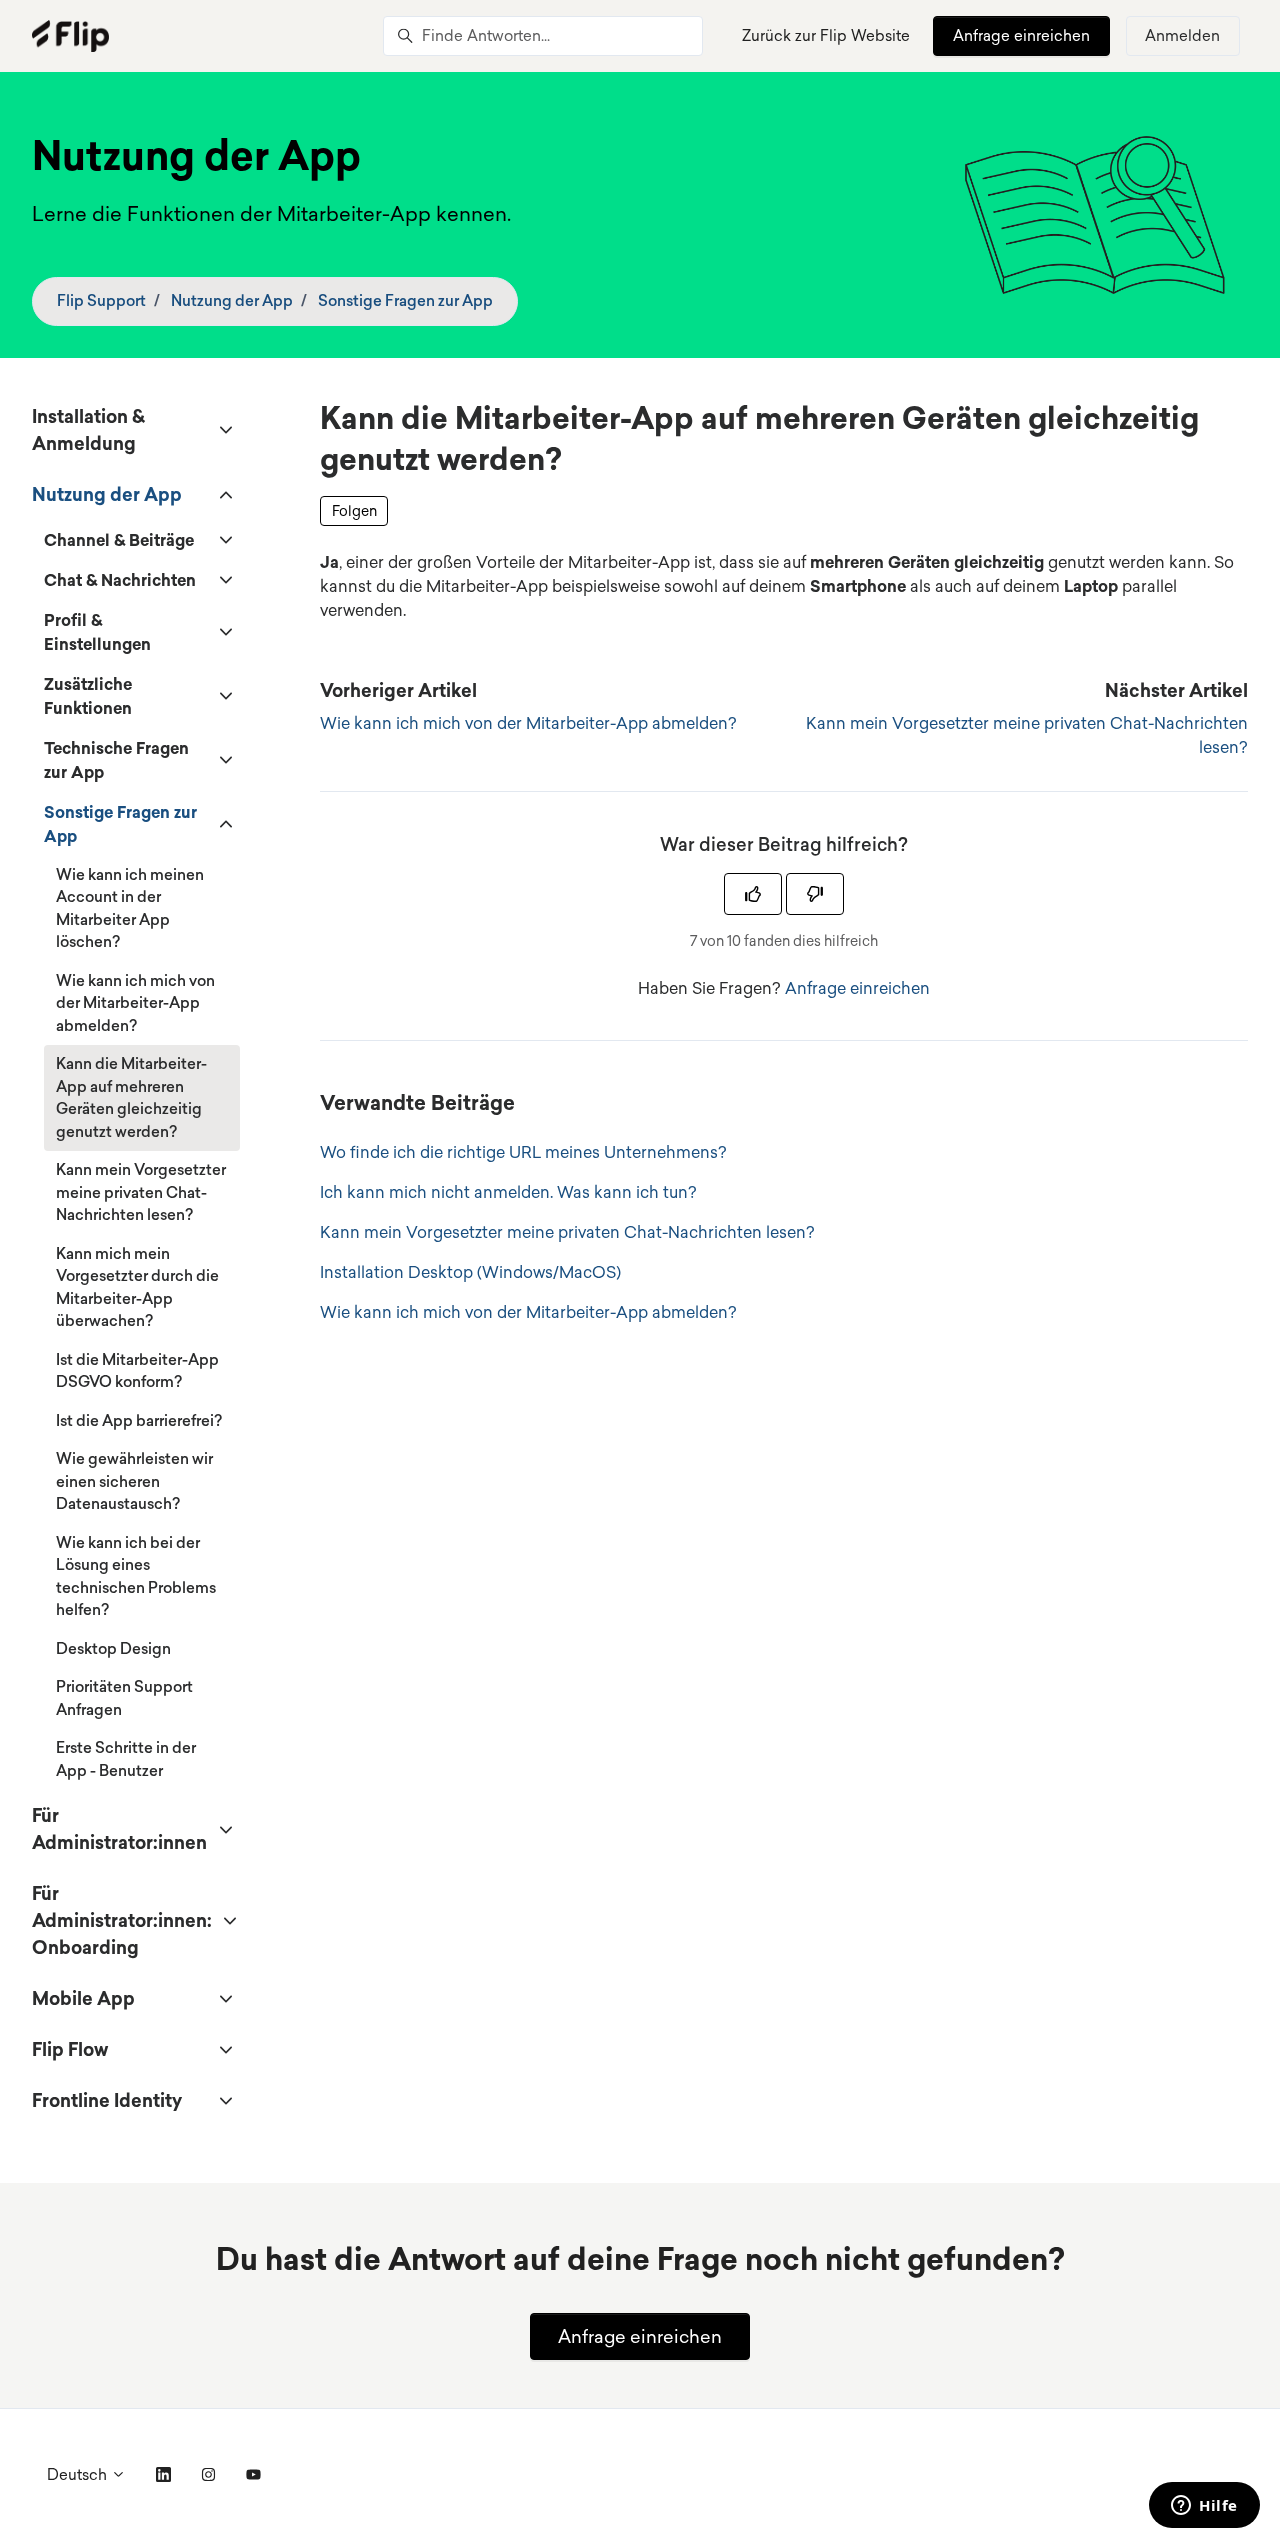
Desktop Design (113, 1648)
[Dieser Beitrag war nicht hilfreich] (815, 894)
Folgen (354, 511)
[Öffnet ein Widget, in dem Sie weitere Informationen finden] (1204, 2507)
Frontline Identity (107, 2100)
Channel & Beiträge (119, 540)
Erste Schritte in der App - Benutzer (126, 1759)
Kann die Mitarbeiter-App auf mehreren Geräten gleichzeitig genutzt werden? (131, 1097)
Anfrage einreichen (1021, 35)
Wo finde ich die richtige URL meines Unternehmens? (523, 1152)
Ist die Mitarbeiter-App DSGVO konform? (137, 1371)
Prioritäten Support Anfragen (124, 1698)
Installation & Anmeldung (88, 429)
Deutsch (79, 2474)
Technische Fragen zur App (116, 760)
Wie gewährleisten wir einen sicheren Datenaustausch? (134, 1481)
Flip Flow (70, 2049)
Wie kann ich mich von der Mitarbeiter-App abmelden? (528, 723)
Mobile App (83, 1998)
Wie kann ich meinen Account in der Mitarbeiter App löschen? (130, 908)
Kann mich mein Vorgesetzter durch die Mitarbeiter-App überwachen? (137, 1287)
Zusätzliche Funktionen (88, 696)
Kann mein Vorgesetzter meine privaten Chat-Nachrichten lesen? (567, 1232)
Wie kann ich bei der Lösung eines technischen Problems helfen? (136, 1576)
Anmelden (1182, 35)
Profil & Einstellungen (97, 632)
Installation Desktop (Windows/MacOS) (470, 1272)
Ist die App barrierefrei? (139, 1420)
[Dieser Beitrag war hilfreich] (753, 894)
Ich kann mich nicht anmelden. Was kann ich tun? (508, 1192)
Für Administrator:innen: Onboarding (122, 1920)
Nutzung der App (232, 300)
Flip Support (101, 300)
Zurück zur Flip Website (826, 35)
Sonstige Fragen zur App (405, 300)
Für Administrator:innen (119, 1828)
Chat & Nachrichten (120, 580)
